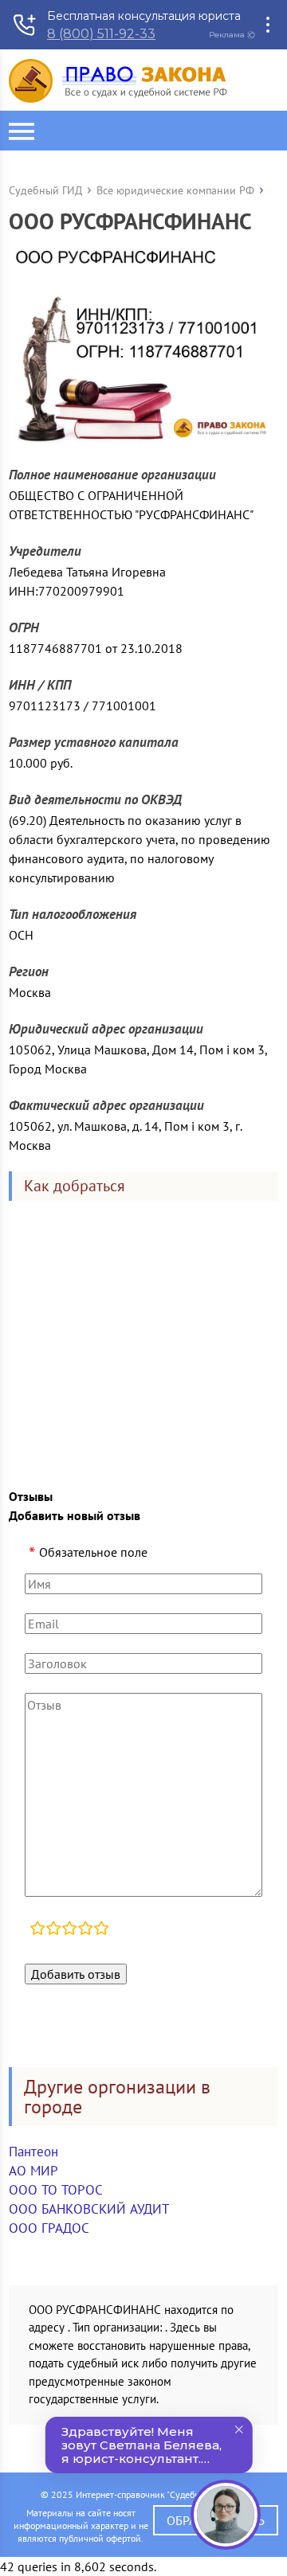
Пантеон (33, 2152)
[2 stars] (53, 1930)
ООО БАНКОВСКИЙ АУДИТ (89, 2209)
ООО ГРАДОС (49, 2228)
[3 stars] (69, 1930)
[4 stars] (85, 1930)
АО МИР (33, 2171)
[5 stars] (101, 1930)
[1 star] (37, 1930)
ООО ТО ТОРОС (56, 2190)
